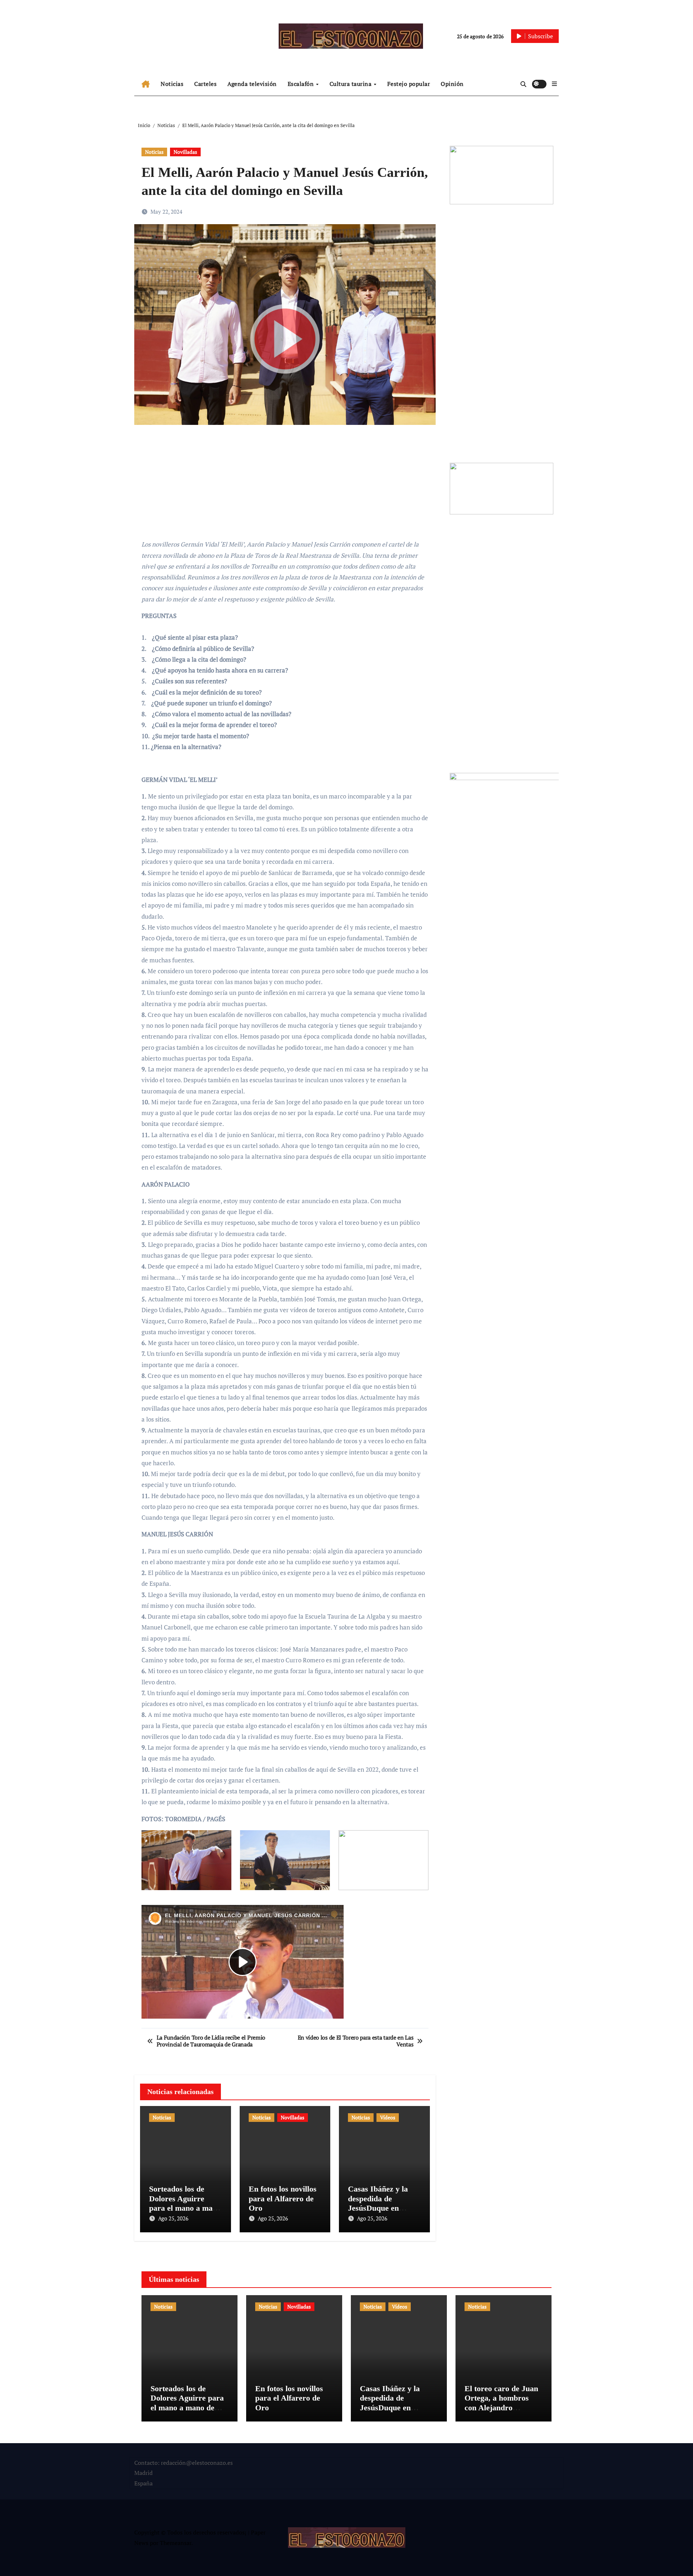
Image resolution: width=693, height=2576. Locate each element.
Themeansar (176, 2543)
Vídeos (388, 2117)
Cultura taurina (351, 84)
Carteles (205, 84)
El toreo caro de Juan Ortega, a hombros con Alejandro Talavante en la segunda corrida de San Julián (501, 2412)
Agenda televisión (252, 84)
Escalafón (302, 84)
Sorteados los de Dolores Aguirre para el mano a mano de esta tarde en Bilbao (185, 2208)
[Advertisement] (286, 483)
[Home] (146, 84)
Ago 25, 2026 (173, 2218)
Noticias (172, 84)
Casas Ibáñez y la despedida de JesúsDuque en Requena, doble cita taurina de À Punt (382, 2208)
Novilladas (185, 152)
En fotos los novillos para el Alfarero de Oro (283, 2198)
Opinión (452, 84)
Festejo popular (409, 84)
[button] (554, 84)
